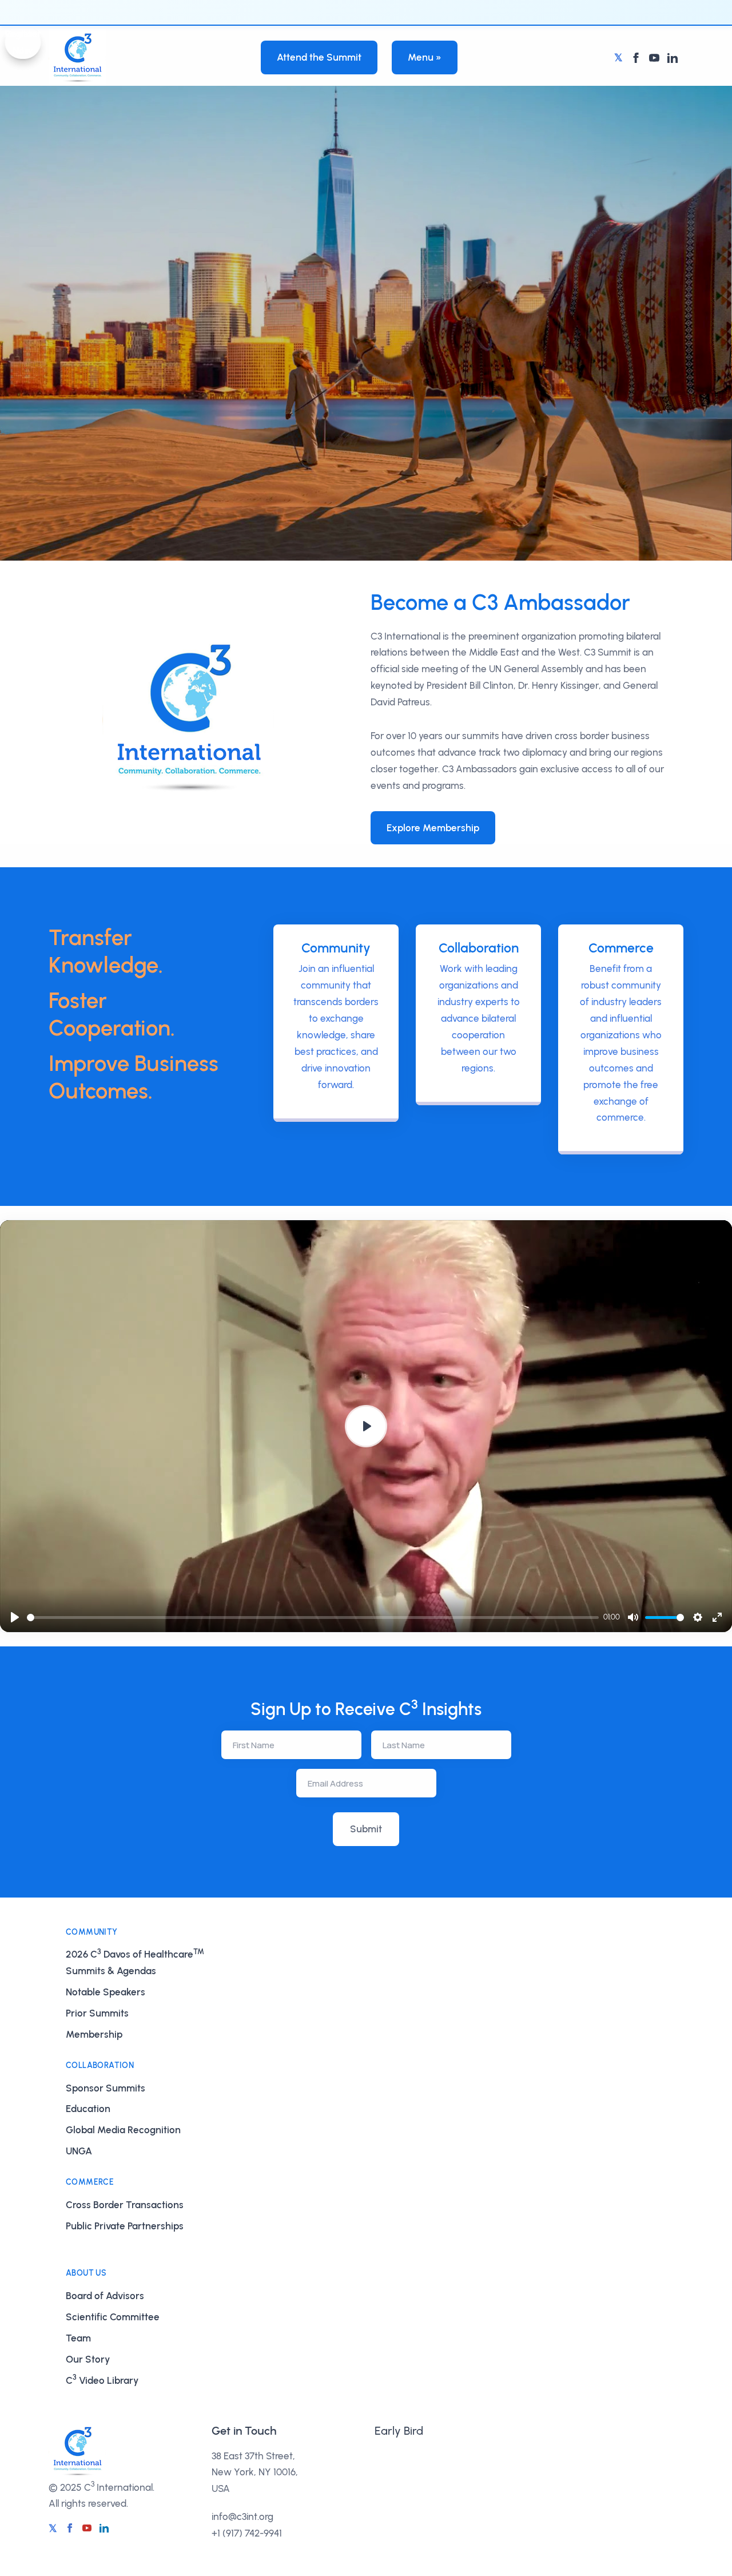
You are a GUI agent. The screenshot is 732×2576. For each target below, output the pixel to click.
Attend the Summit (319, 57)
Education (88, 2109)
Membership (94, 2034)
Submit (366, 1829)
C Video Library (102, 2379)
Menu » (425, 57)
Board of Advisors (105, 2296)
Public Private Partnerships (125, 2226)
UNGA (79, 2151)
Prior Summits (97, 2013)
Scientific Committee (113, 2317)
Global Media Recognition (123, 2130)
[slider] (313, 1618)
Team (78, 2338)
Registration (401, 2462)
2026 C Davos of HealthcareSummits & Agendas (135, 1962)
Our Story (88, 2359)
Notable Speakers (106, 1992)
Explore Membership (433, 828)
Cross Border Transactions (125, 2205)
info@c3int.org (242, 2517)
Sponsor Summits (106, 2088)
